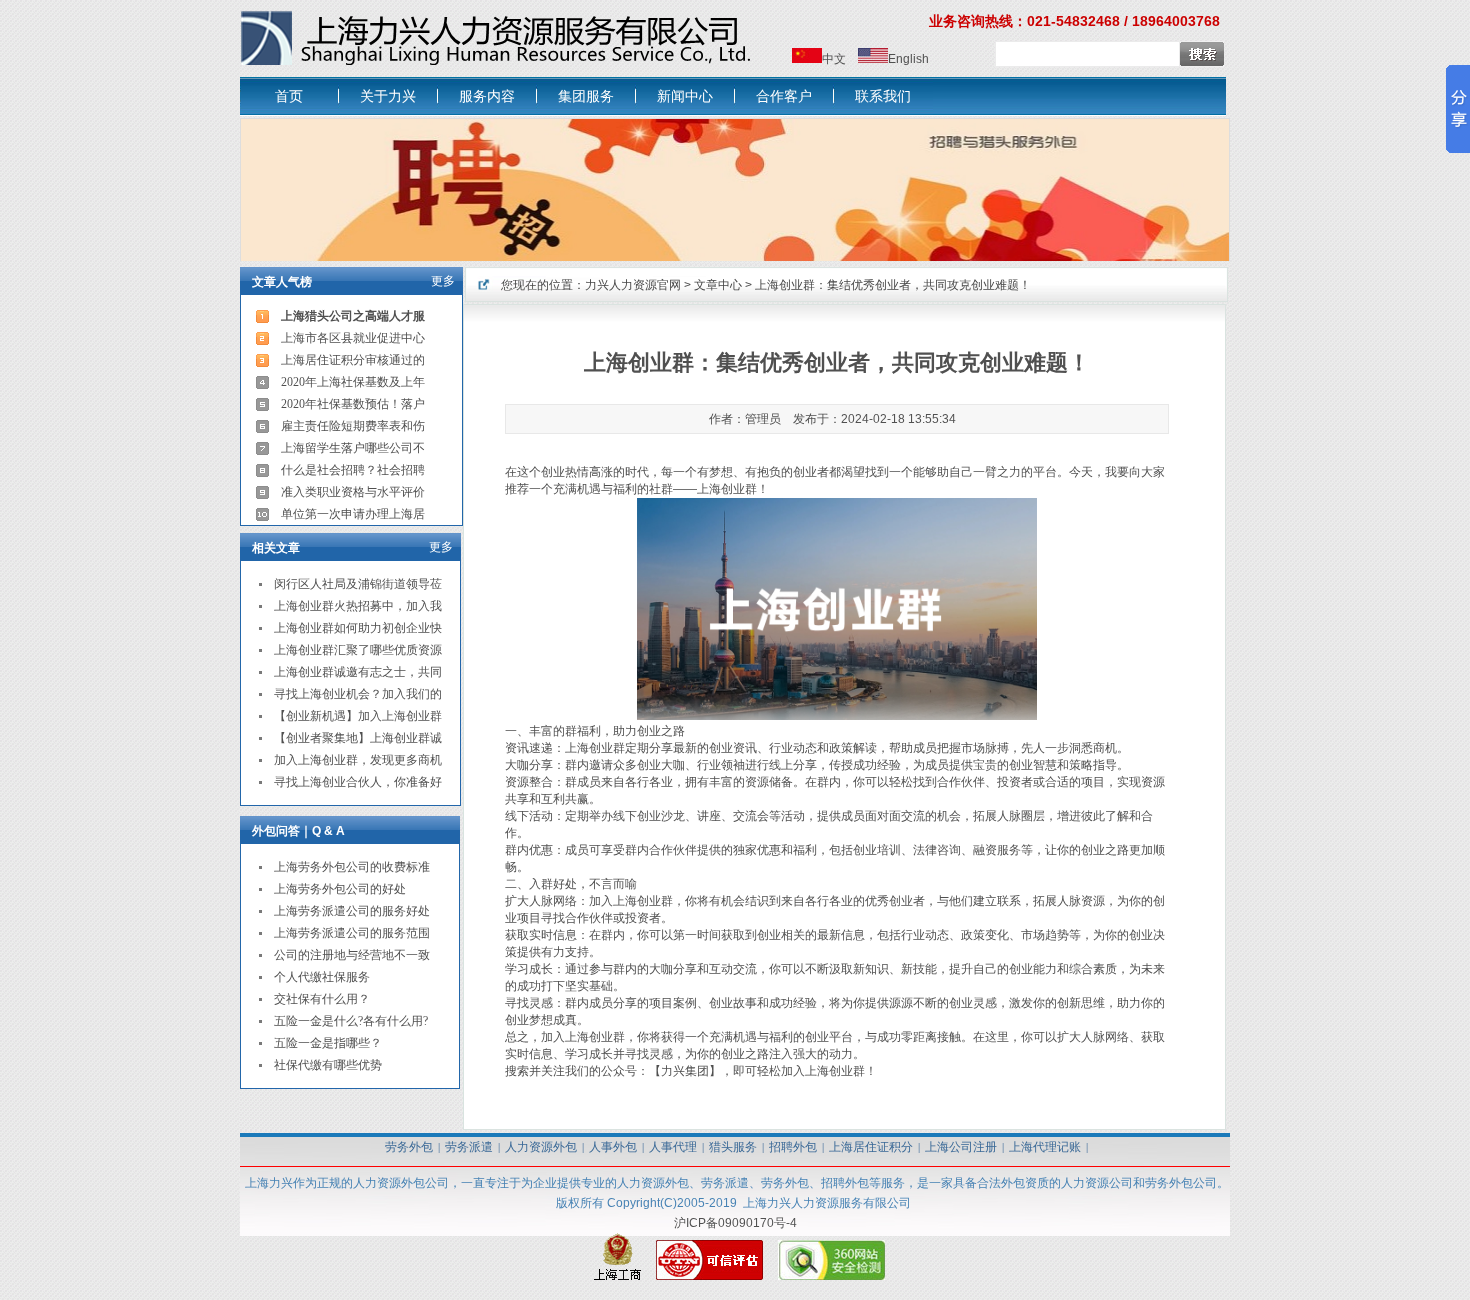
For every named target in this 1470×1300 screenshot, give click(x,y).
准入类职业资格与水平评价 (353, 492)
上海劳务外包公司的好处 (340, 889)
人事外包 (613, 1147)
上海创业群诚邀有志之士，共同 (358, 672)
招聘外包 (793, 1147)
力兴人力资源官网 (633, 285)
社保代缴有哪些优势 (328, 1065)
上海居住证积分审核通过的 (353, 360)
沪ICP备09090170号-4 (735, 1223)
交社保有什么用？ (322, 999)
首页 (289, 96)
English (908, 59)
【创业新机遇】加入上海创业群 (358, 716)
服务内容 (487, 96)
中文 (834, 59)
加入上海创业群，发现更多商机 (358, 760)
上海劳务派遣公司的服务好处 (352, 911)
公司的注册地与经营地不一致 (352, 955)
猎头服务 (733, 1147)
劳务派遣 (469, 1147)
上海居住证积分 (871, 1147)
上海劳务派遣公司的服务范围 (352, 933)
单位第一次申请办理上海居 (353, 514)
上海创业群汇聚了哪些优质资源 (358, 650)
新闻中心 (685, 96)
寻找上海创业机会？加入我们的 (358, 694)
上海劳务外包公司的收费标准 (352, 867)
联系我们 (883, 96)
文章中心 (718, 285)
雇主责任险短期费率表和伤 (353, 426)
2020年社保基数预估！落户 (353, 404)
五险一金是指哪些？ (328, 1043)
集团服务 (586, 96)
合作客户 (784, 96)
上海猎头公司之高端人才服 (353, 316)
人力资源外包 (541, 1147)
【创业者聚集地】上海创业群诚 (358, 738)
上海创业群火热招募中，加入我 (358, 606)
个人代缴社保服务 (322, 977)
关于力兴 (388, 96)
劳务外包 (409, 1147)
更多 (443, 281)
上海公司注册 (961, 1147)
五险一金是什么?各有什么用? (351, 1021)
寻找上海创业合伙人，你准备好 (358, 782)
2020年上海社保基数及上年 (353, 382)
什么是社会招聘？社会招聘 (353, 470)
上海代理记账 (1045, 1147)
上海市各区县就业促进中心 (353, 338)
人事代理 (673, 1147)
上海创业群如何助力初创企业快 (358, 628)
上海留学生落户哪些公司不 (353, 448)
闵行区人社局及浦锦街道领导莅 (358, 584)
